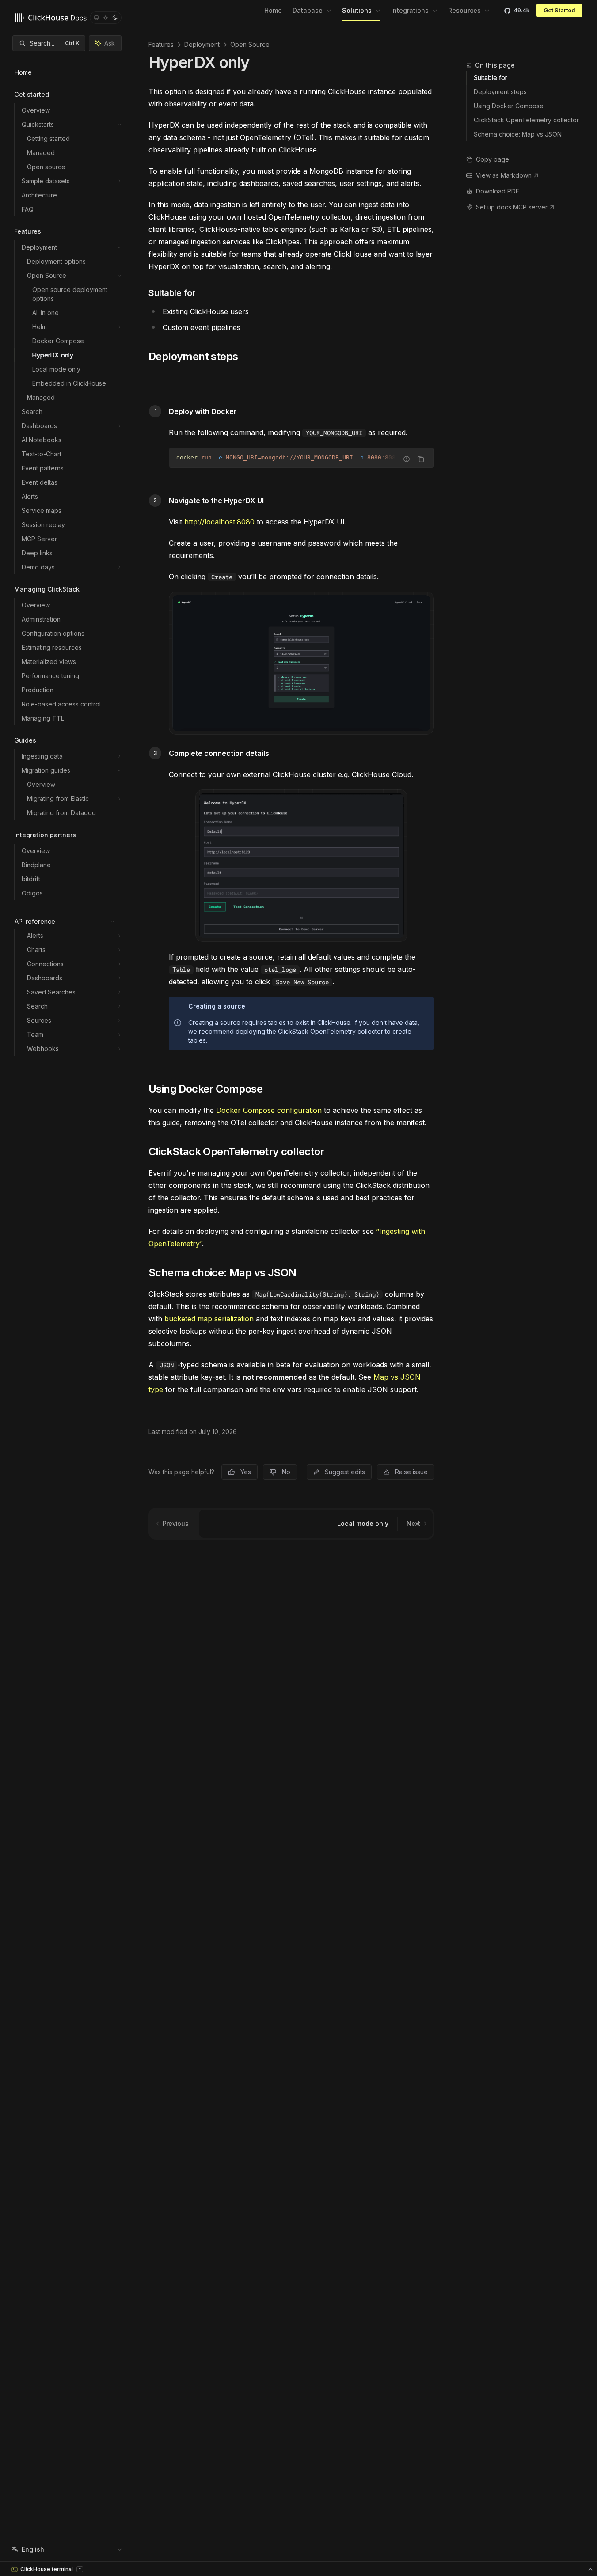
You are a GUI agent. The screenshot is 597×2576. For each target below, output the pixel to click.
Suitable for (491, 78)
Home (273, 10)
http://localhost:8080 (219, 522)
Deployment (202, 44)
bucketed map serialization (209, 1319)
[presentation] (301, 458)
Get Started (559, 10)
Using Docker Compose (509, 106)
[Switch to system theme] (96, 18)
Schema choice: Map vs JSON (518, 134)
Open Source (250, 44)
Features (161, 44)
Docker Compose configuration (269, 1110)
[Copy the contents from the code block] (421, 459)
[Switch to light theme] (106, 18)
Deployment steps (500, 92)
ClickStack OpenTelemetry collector (526, 120)
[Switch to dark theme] (115, 18)
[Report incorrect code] (407, 459)
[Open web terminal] (590, 2569)
